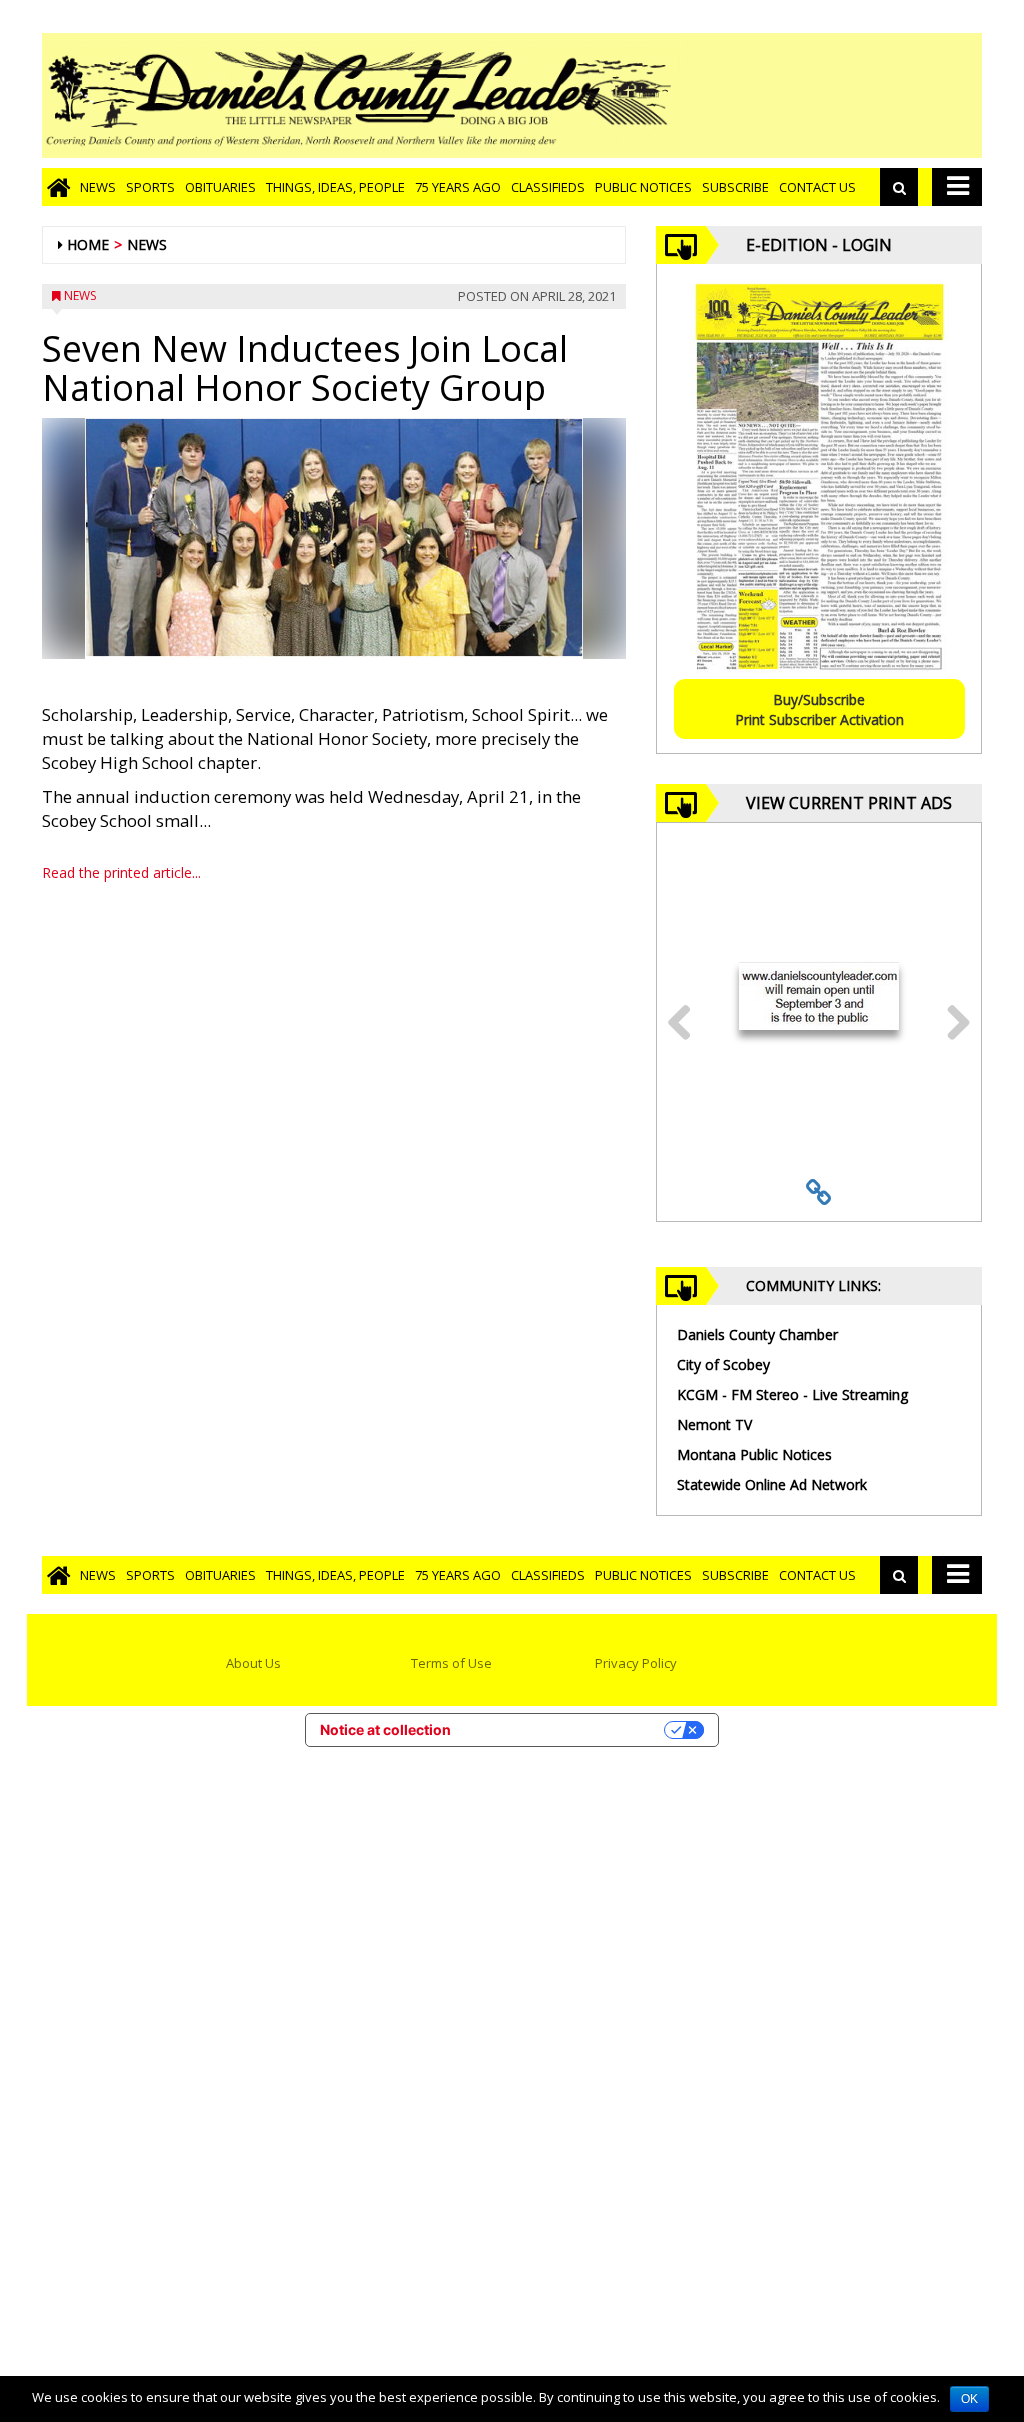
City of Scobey (723, 1364)
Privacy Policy (636, 1663)
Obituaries (220, 187)
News (98, 187)
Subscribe (735, 187)
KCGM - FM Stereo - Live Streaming (792, 1394)
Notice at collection (385, 1729)
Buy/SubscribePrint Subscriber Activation (819, 709)
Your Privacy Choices (566, 1729)
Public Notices (643, 187)
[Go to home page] (58, 187)
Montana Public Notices (754, 1454)
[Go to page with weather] (832, 95)
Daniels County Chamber (757, 1334)
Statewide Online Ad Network (772, 1484)
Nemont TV (714, 1424)
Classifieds (548, 187)
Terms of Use (451, 1663)
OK (969, 2399)
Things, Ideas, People (335, 187)
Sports (150, 187)
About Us (253, 1663)
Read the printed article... (121, 872)
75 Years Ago (458, 187)
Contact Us (817, 187)
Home (88, 244)
